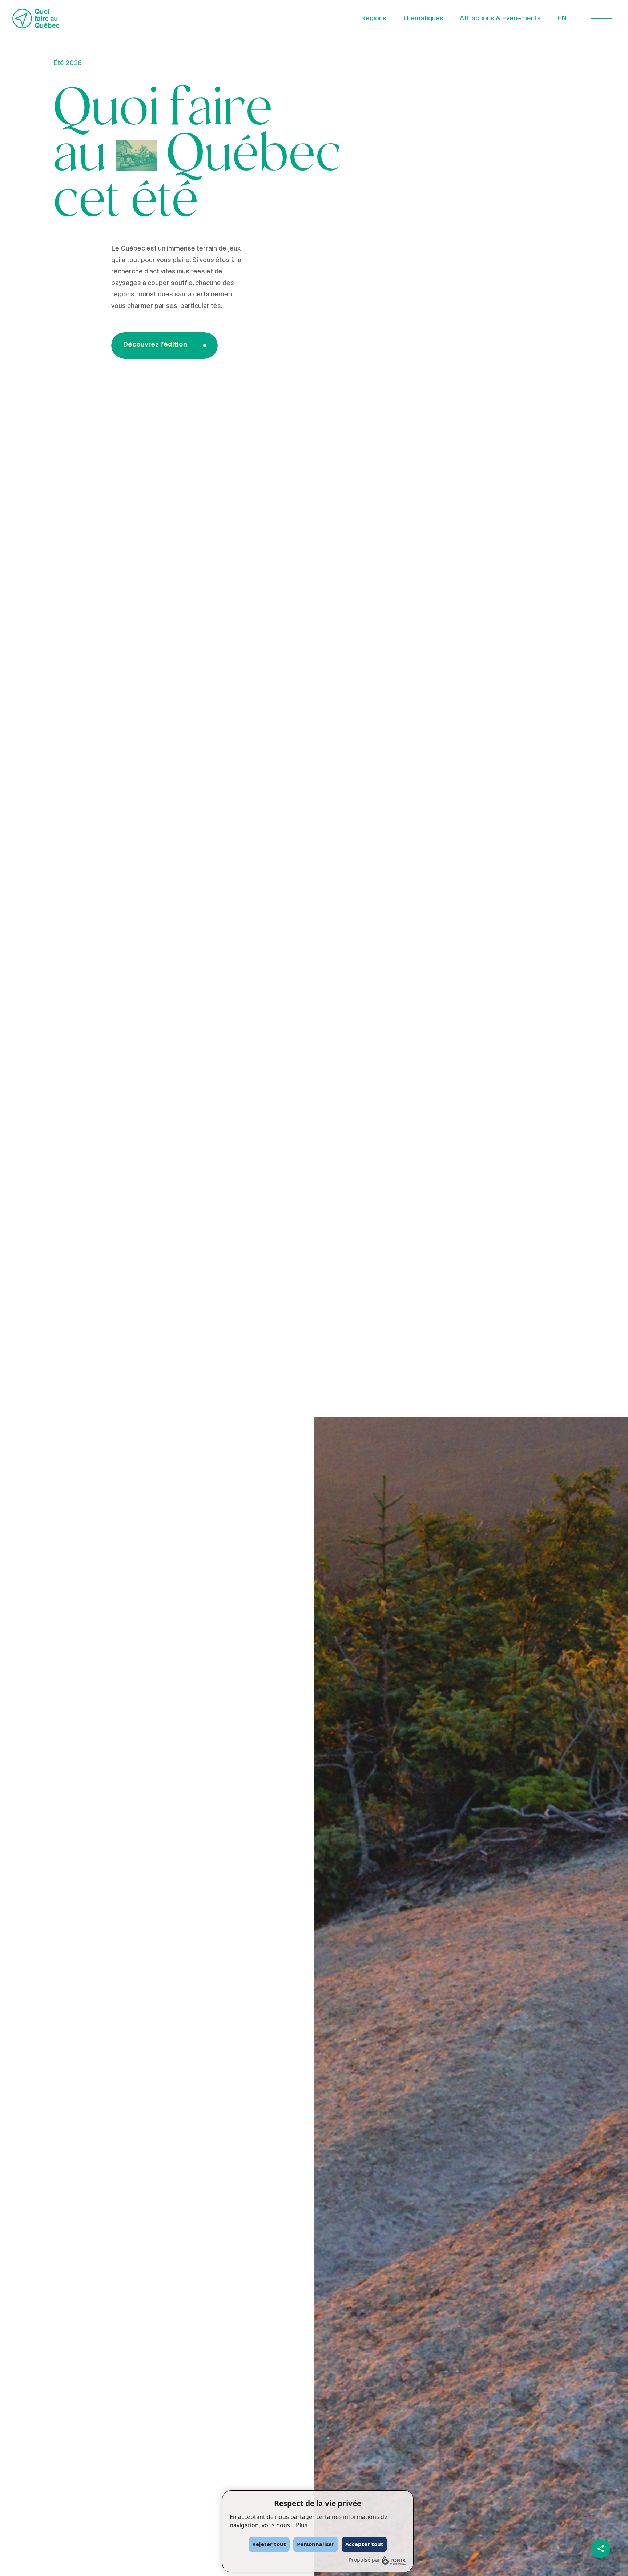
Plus (302, 2525)
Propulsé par (365, 2560)
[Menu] (601, 18)
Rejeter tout (269, 2544)
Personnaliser (316, 2544)
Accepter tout (364, 2544)
